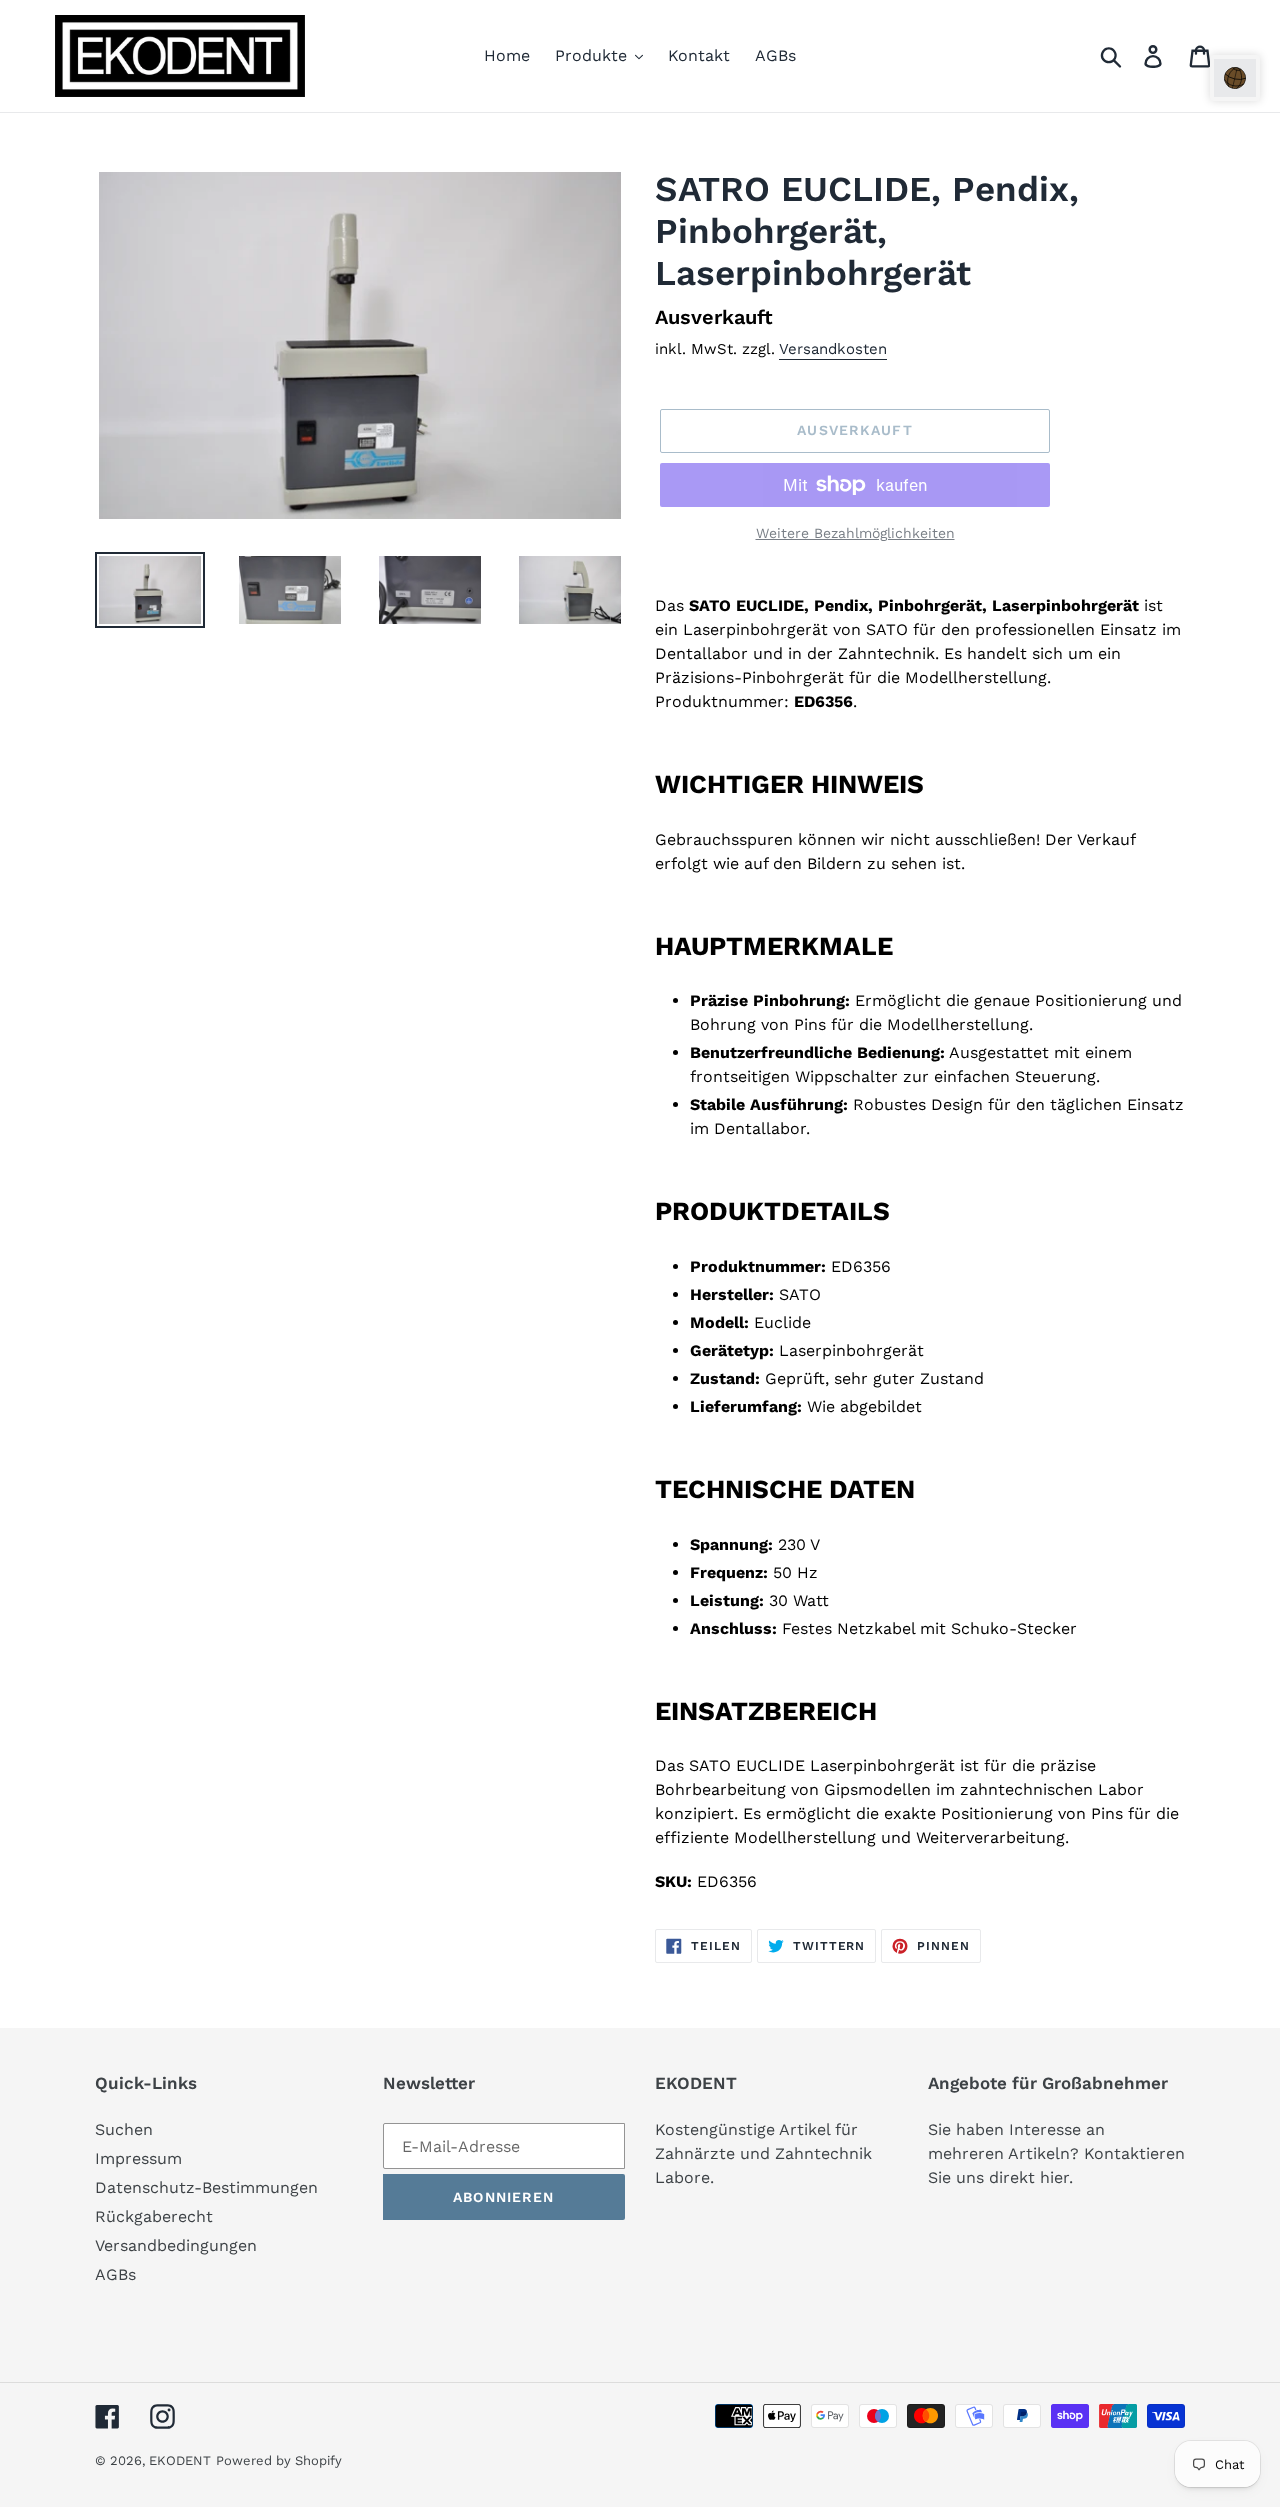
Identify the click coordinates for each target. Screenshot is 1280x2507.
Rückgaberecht (154, 2216)
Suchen (124, 2129)
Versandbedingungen (176, 2245)
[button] (1235, 78)
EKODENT (180, 2460)
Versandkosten (833, 349)
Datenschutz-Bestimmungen (206, 2187)
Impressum (138, 2158)
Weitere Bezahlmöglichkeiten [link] (855, 533)
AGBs (115, 2274)
